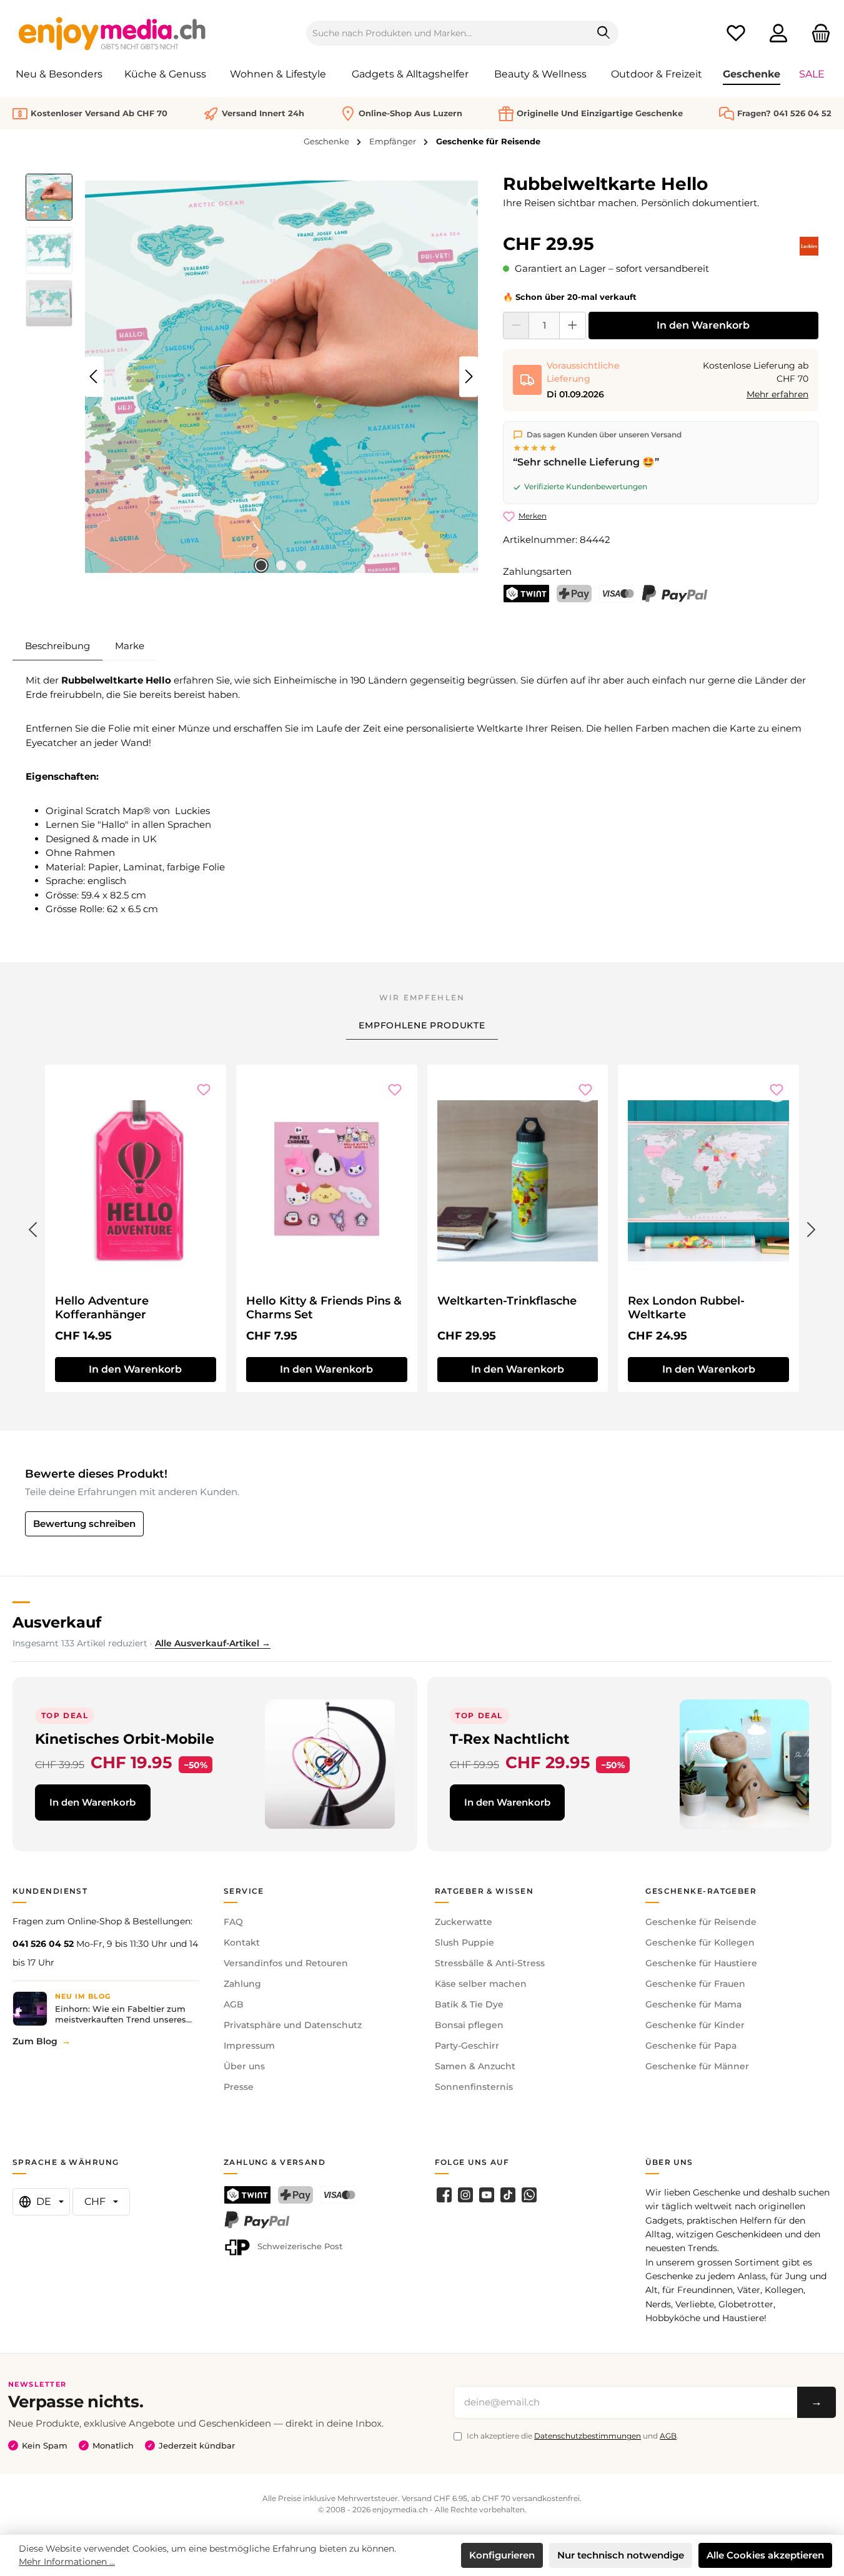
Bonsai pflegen (469, 2025)
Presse (239, 2087)
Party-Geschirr (467, 2046)
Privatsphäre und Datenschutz (293, 2025)
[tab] (57, 646)
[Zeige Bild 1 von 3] (261, 565)
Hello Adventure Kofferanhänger (102, 1308)
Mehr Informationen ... (67, 2562)
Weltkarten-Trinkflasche (507, 1301)
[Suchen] (604, 33)
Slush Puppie (464, 1942)
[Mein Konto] (778, 33)
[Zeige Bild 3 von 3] (301, 565)
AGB (234, 2004)
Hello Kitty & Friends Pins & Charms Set (324, 1308)
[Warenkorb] (817, 33)
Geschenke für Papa (691, 2046)
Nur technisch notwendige (621, 2555)
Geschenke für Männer (697, 2066)
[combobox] (448, 33)
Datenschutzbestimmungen (588, 2436)
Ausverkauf (57, 1622)
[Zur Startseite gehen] (112, 33)
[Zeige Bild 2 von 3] (281, 565)
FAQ (233, 1922)
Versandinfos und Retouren (286, 1963)
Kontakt (242, 1942)
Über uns (244, 2066)
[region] (252, 377)
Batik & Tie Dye (469, 2004)
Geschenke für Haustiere (701, 1963)
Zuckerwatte (464, 1922)
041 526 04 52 (43, 1944)
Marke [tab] (130, 646)
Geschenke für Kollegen (700, 1942)
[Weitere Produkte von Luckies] (809, 246)
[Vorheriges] (94, 376)
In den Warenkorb (703, 325)
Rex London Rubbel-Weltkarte (686, 1308)
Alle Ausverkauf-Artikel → (213, 1643)
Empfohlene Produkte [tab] (422, 1025)
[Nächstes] (469, 376)
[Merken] (204, 1090)
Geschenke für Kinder (695, 2025)
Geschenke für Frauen (695, 1984)
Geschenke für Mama (693, 2004)
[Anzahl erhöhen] (573, 326)
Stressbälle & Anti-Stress (490, 1963)
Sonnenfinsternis (474, 2087)
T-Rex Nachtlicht (510, 1739)
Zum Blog (35, 2041)
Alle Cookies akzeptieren (765, 2555)
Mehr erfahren (777, 394)
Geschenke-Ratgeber (701, 1891)
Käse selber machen (481, 1984)
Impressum (249, 2046)
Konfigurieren (502, 2555)
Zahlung (242, 1984)
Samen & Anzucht (475, 2066)
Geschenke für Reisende (701, 1922)
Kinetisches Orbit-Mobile (125, 1739)
